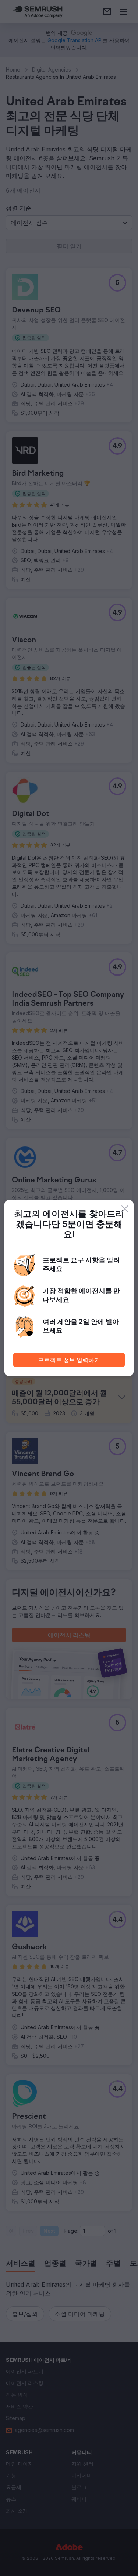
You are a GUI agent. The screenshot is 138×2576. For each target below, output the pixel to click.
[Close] (125, 1209)
